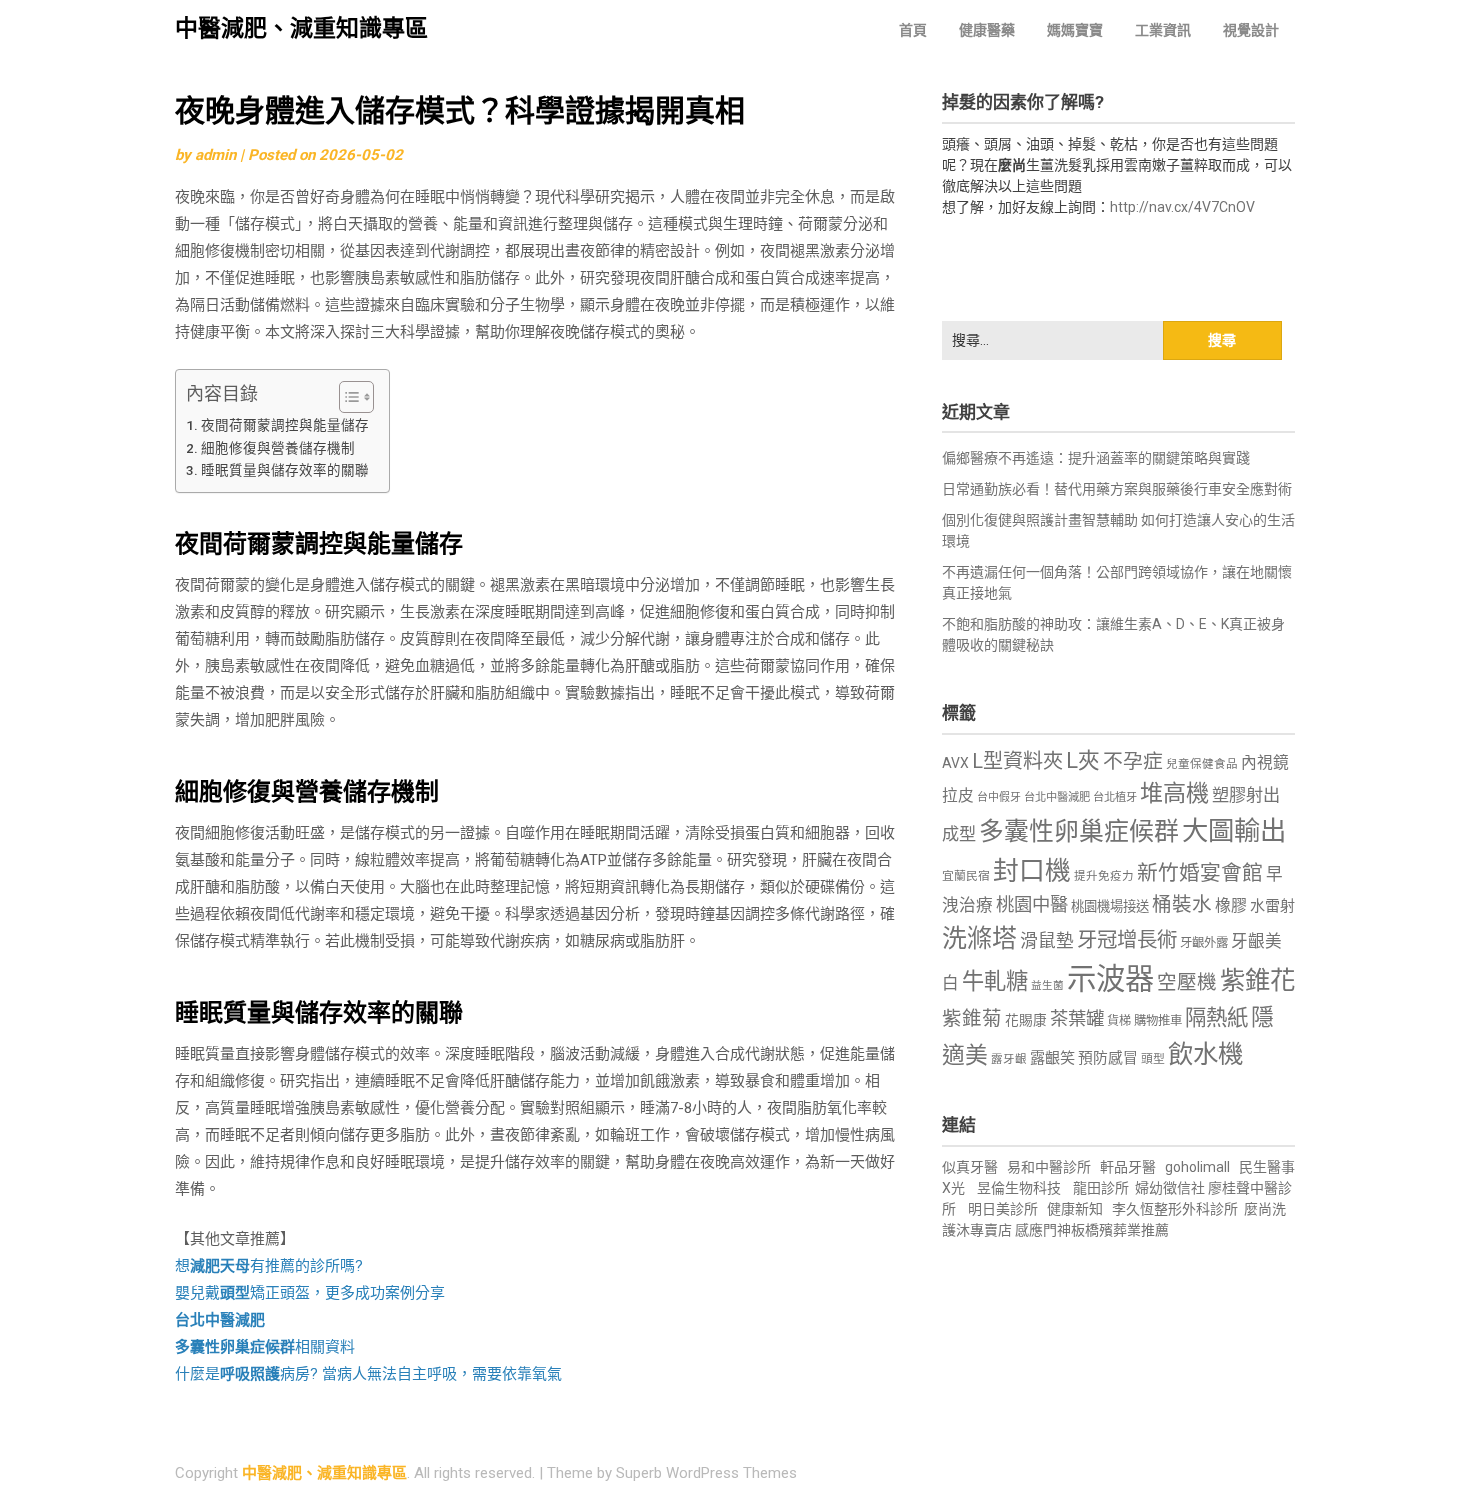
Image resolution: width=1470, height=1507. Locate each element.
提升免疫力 (1104, 876)
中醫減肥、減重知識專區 (301, 28)
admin (215, 155)
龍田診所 (1101, 1188)
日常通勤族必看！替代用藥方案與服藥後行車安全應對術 (1117, 489)
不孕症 (1133, 761)
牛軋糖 (995, 981)
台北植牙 (1115, 797)
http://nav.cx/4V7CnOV (1182, 207)
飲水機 (1205, 1054)
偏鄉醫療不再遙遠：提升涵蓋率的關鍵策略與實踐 (1096, 458)
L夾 (1083, 760)
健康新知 (1075, 1209)
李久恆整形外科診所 (1176, 1209)
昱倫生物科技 (1019, 1188)
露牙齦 (1009, 1059)
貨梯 (1119, 1021)
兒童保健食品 (1202, 764)
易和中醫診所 (1049, 1167)
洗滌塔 (979, 938)
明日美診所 (1001, 1209)
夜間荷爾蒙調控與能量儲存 (285, 425)
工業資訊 (1163, 30)
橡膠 (1231, 905)
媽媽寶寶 (1075, 30)
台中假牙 (999, 797)
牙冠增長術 (1127, 940)
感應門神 (1043, 1230)
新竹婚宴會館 (1200, 873)
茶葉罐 (1077, 1018)
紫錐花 (1257, 980)
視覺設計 (1251, 30)
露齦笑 (1052, 1058)
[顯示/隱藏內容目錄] (346, 397)
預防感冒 (1108, 1058)
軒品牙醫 (1128, 1167)
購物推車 (1158, 1020)
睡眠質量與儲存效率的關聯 (285, 470)
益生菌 (1047, 985)
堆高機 (1174, 793)
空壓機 (1187, 982)
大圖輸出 (1234, 831)
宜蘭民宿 (966, 876)
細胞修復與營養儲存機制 (278, 448)
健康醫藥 (987, 30)
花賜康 (1026, 1020)
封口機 (1032, 871)
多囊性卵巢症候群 (1079, 831)
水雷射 (1272, 906)
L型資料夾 (1017, 761)
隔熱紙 (1216, 1017)
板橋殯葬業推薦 (1120, 1230)
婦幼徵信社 (1171, 1188)
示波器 (1110, 979)
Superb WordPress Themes (706, 1473)
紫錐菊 (972, 1018)
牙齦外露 (1204, 942)
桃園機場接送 (1110, 906)
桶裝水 (1182, 904)
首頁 (913, 30)
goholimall (1197, 1167)
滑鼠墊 (1047, 941)
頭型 (1153, 1059)
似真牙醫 (970, 1167)
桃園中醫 (1032, 904)
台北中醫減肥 (1057, 797)
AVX (955, 763)
